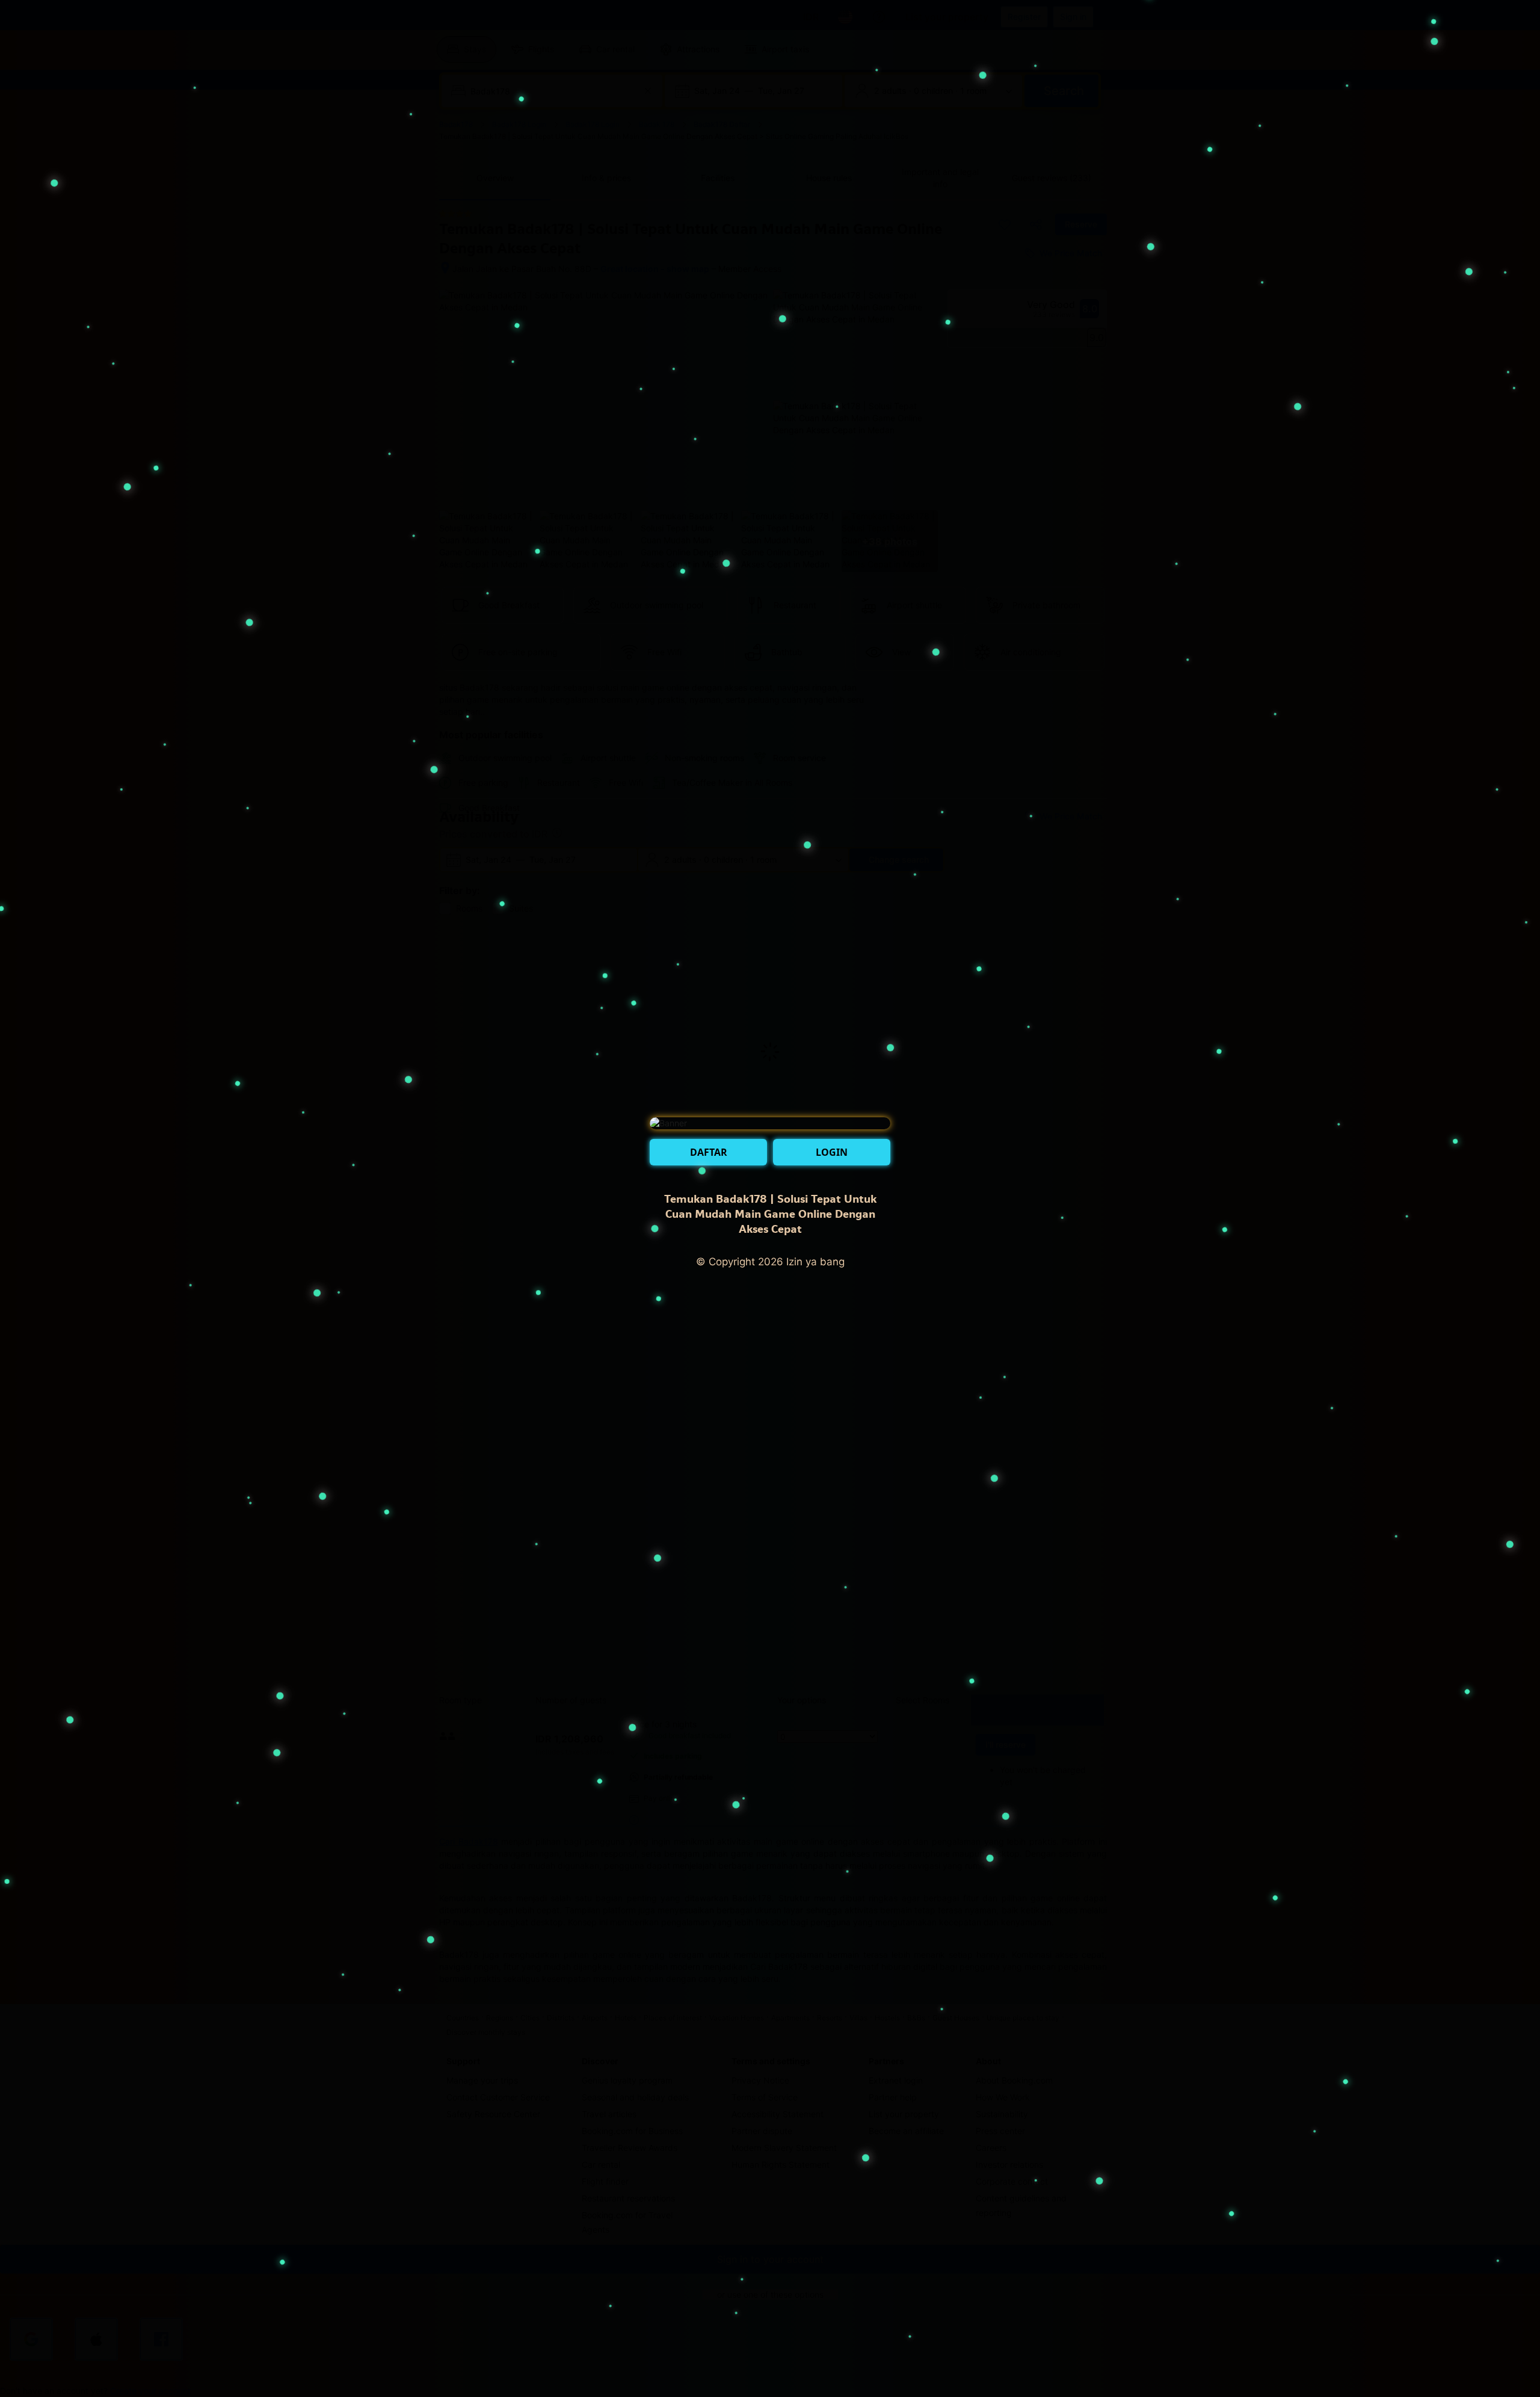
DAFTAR (709, 1152)
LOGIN (832, 1152)
